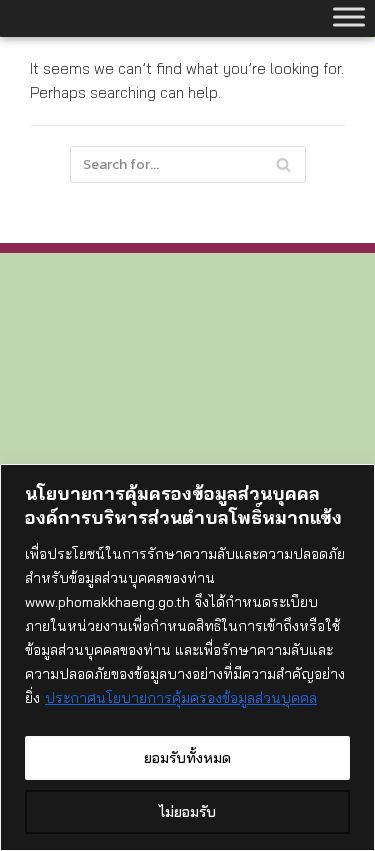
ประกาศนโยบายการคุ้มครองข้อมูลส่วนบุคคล (181, 698)
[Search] (283, 164)
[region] (187, 657)
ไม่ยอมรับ (187, 812)
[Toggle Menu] (349, 16)
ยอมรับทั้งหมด (187, 758)
